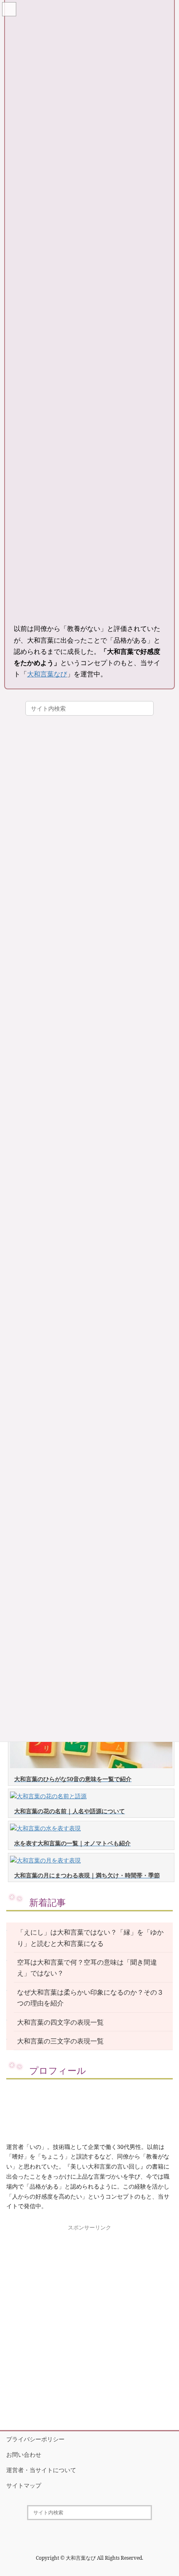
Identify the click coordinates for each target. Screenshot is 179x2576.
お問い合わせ (24, 2454)
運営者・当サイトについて (41, 2470)
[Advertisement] (89, 2323)
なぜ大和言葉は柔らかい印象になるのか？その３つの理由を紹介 (90, 1998)
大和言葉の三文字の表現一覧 (60, 2041)
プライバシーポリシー (35, 2439)
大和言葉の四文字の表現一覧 (60, 2022)
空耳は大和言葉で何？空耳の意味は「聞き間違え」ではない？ (87, 1968)
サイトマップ (24, 2485)
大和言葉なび (47, 674)
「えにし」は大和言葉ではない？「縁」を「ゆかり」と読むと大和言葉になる (90, 1938)
